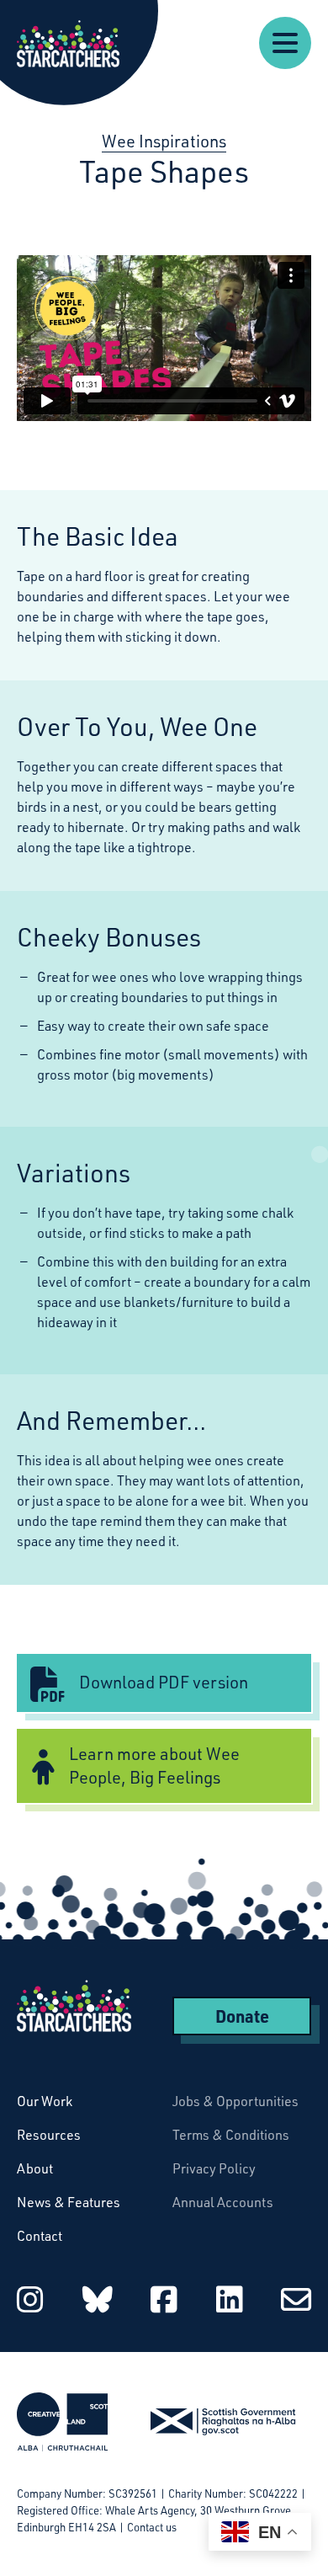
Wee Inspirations (164, 141)
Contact (40, 2236)
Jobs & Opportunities (235, 2101)
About (35, 2168)
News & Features (69, 2202)
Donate (242, 2016)
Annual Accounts (223, 2202)
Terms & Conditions (231, 2135)
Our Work (45, 2101)
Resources (49, 2135)
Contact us (152, 2527)
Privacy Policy (214, 2168)
